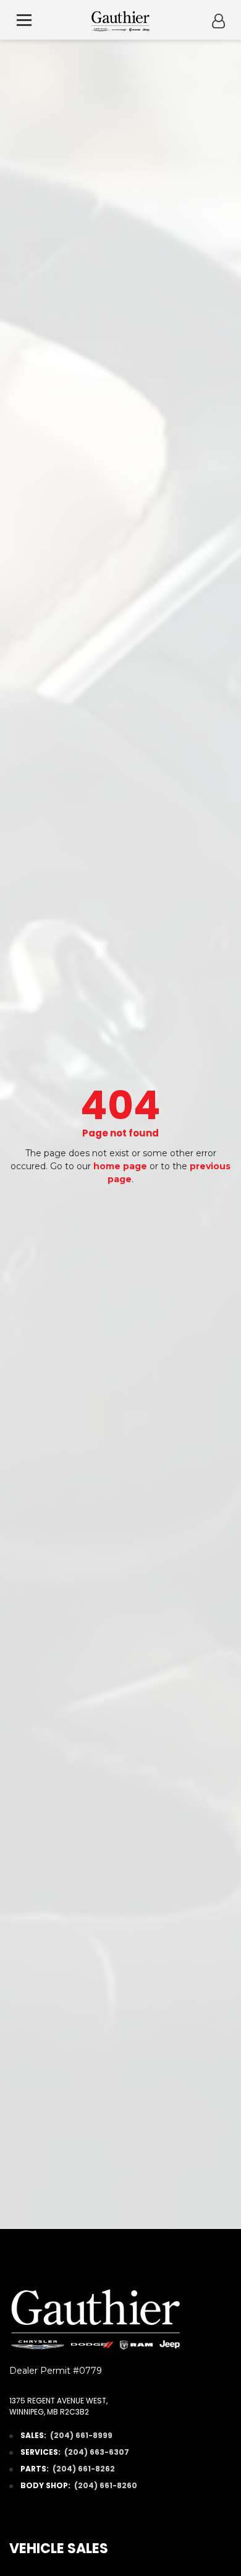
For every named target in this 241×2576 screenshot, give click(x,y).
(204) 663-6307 (97, 2452)
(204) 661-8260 (106, 2485)
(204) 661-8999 (81, 2435)
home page (120, 1166)
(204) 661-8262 (84, 2469)
